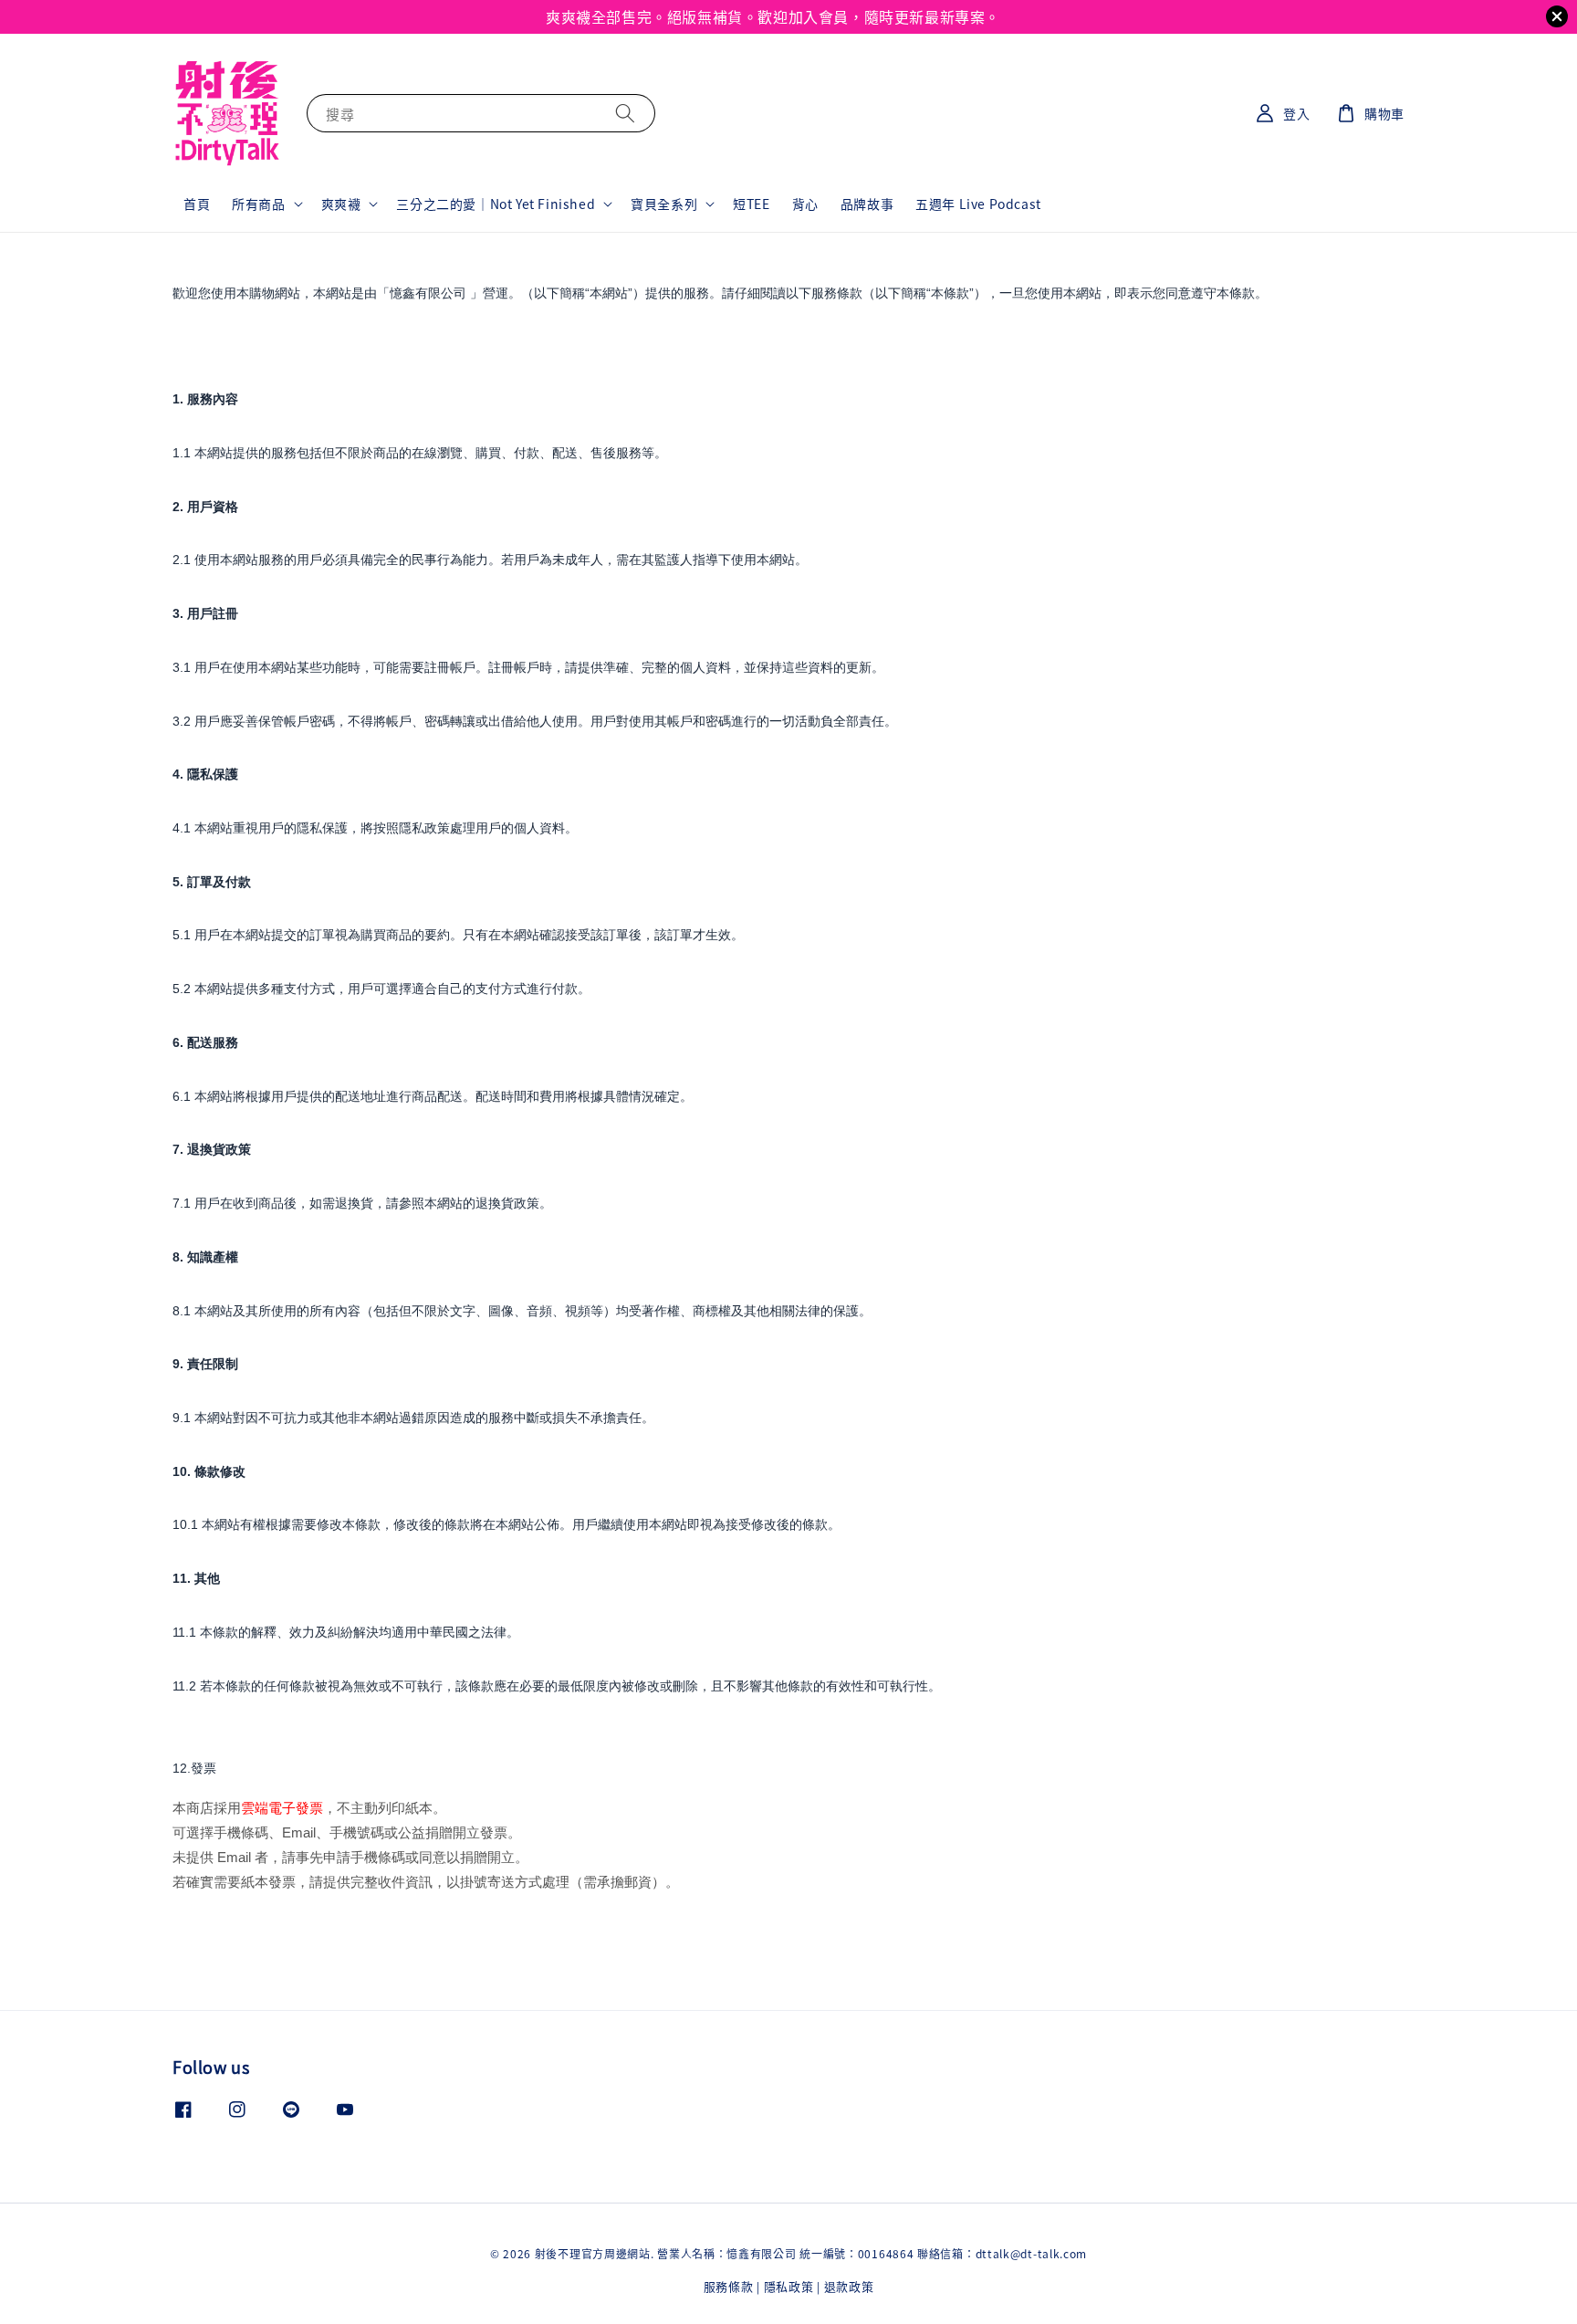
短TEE (751, 204)
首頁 (197, 204)
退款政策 (849, 2286)
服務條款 (729, 2286)
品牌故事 (867, 204)
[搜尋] (625, 113)
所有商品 (258, 204)
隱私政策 (789, 2286)
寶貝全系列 (664, 204)
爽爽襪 (341, 204)
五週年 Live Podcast (978, 204)
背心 (805, 204)
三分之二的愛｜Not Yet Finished (496, 204)
